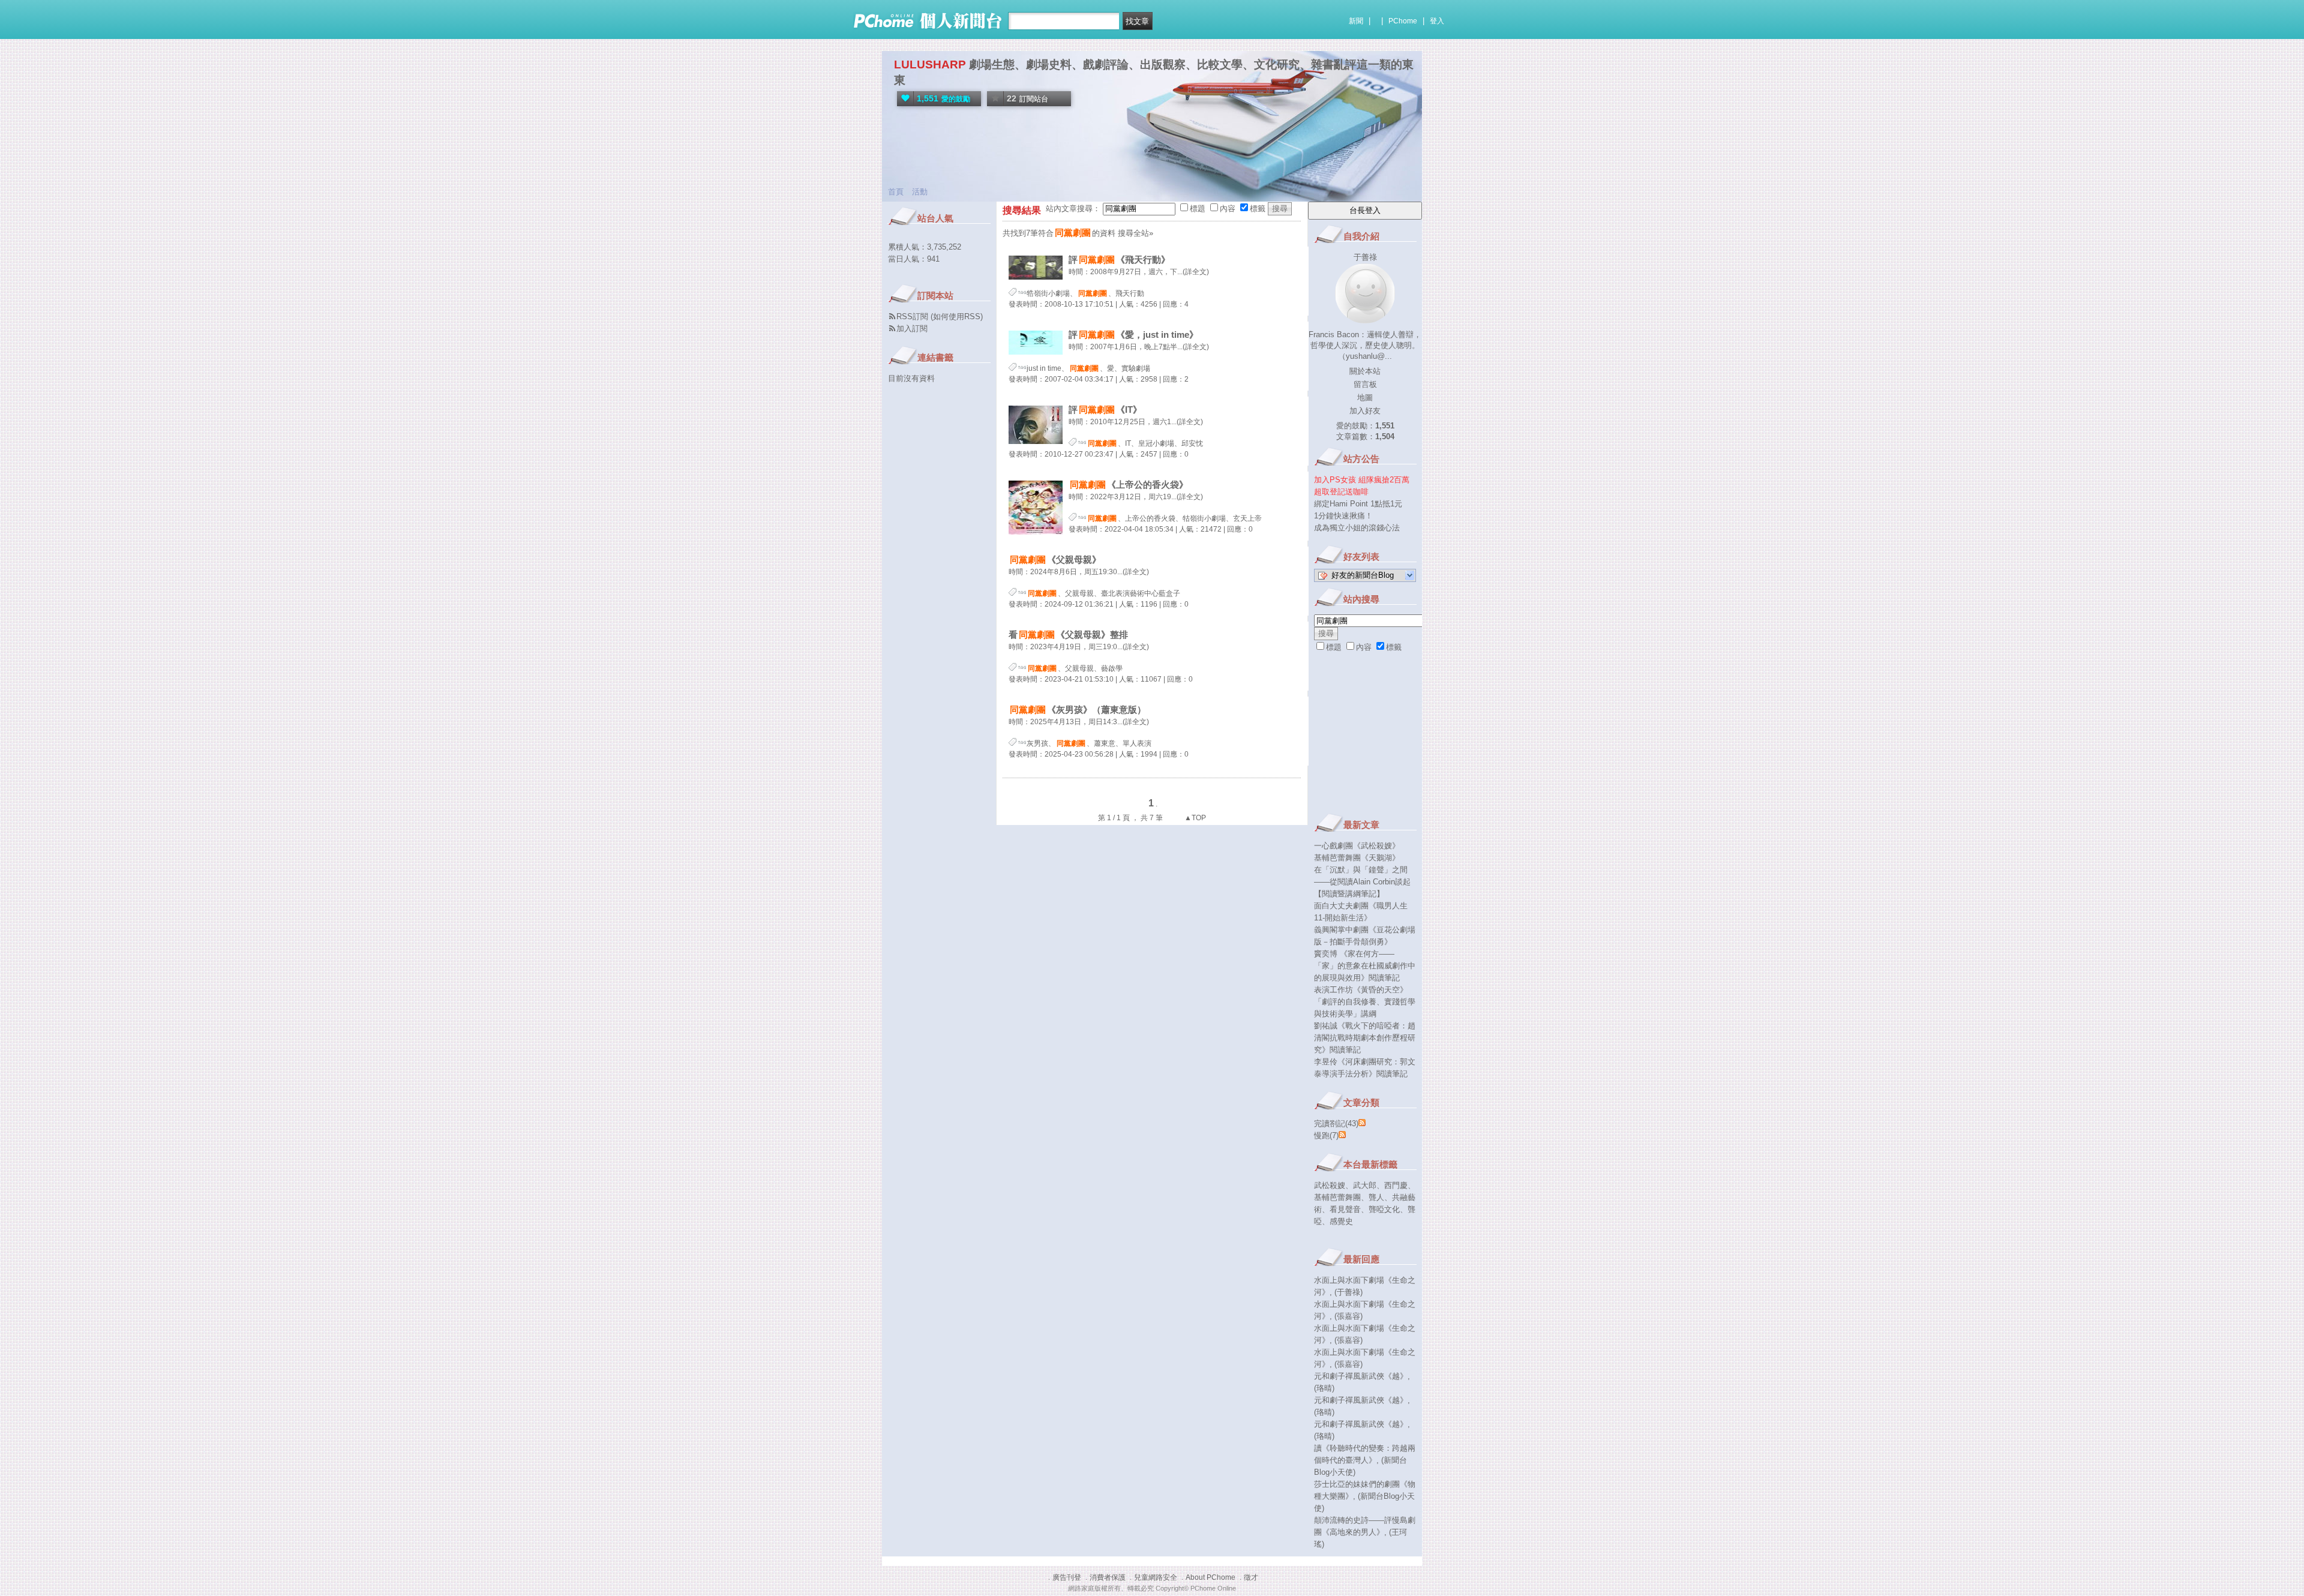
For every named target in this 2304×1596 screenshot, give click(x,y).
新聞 (1356, 21)
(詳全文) (1196, 272)
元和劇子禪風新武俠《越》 (1361, 1376)
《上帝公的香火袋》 (1129, 484)
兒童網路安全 (1156, 1577)
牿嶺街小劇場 (1048, 293)
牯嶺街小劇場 (1204, 518)
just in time (1044, 368)
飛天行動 (1130, 293)
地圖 (1365, 397)
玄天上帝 (1247, 518)
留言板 (1365, 384)
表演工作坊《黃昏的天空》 (1361, 990)
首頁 (896, 192)
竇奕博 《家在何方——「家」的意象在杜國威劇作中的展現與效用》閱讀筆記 (1365, 966)
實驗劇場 (1136, 368)
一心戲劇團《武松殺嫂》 (1357, 846)
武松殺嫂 (1330, 1185)
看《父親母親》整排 (1068, 634)
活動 (920, 192)
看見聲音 (1345, 1209)
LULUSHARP (930, 64)
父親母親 (1079, 593)
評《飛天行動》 (1119, 259)
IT (1128, 443)
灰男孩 (1037, 743)
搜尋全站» (1135, 233)
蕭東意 (1105, 743)
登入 (1437, 21)
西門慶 (1396, 1185)
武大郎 (1365, 1185)
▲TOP (1194, 818)
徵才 (1251, 1577)
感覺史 (1341, 1221)
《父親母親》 (1055, 559)
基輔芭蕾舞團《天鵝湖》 (1357, 858)
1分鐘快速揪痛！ (1343, 516)
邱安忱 (1192, 443)
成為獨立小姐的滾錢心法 (1357, 528)
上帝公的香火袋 (1150, 518)
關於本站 (1365, 371)
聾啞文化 (1384, 1209)
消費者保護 (1108, 1577)
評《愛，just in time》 (1133, 334)
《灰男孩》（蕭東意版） (1078, 709)
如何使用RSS (957, 316)
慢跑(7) (1326, 1135)
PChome (1403, 21)
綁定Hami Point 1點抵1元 (1358, 504)
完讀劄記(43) (1336, 1123)
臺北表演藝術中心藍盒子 (1141, 593)
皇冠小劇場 (1156, 443)
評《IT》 (1105, 409)
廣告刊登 (1067, 1577)
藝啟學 (1112, 668)
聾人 (1376, 1197)
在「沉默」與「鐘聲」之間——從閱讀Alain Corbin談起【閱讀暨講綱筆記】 (1362, 882)
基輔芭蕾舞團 (1337, 1197)
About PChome (1210, 1577)
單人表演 (1137, 743)
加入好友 (1365, 411)
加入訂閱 (912, 328)
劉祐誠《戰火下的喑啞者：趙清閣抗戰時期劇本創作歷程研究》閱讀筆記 (1365, 1038)
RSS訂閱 (912, 316)
